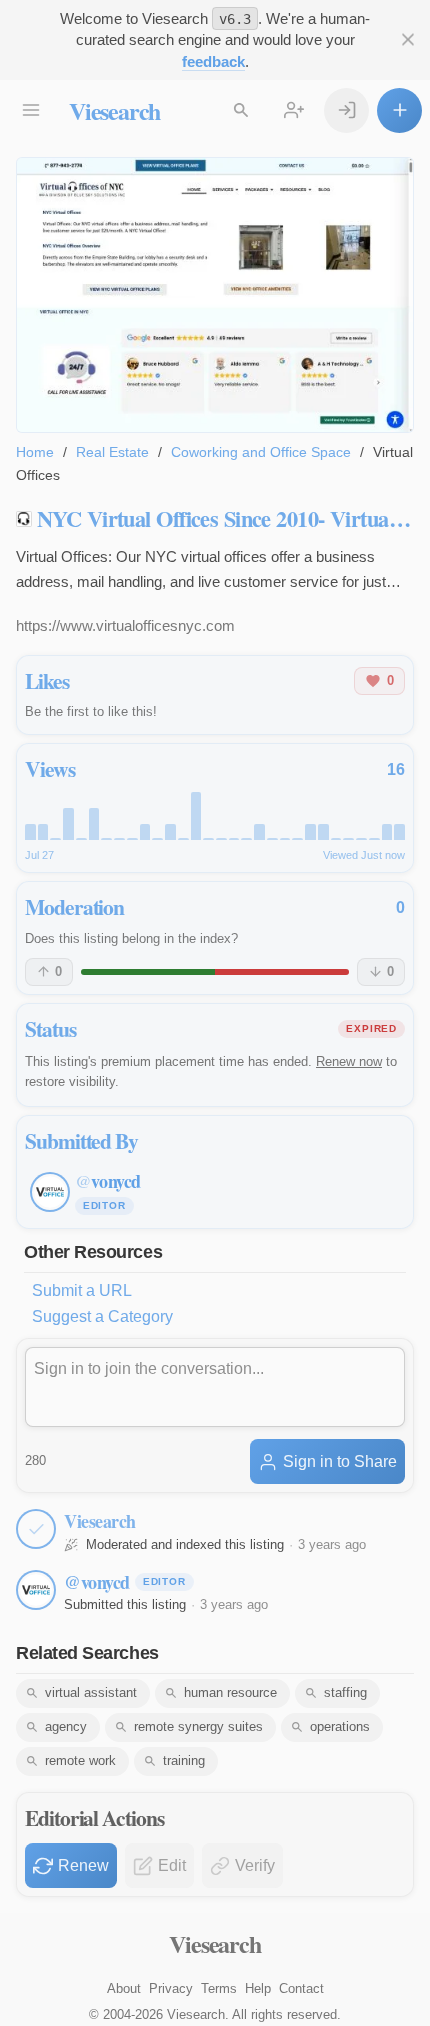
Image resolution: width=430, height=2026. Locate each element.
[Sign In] (346, 110)
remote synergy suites (198, 1726)
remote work (80, 1760)
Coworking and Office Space (261, 452)
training (184, 1760)
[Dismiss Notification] (407, 39)
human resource (230, 1692)
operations (340, 1726)
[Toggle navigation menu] (30, 110)
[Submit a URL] (399, 110)
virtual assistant (91, 1692)
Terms (219, 1988)
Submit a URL (82, 1290)
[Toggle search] (240, 110)
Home (35, 452)
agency (66, 1726)
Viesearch (114, 110)
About (124, 1988)
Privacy (171, 1988)
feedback (213, 61)
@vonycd (97, 1582)
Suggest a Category (102, 1316)
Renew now (349, 1061)
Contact (301, 1988)
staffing (345, 1692)
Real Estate (112, 452)
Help (258, 1988)
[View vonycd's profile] (36, 1590)
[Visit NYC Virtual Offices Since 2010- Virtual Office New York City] (215, 295)
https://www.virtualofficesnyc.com (125, 625)
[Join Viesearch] (293, 110)
